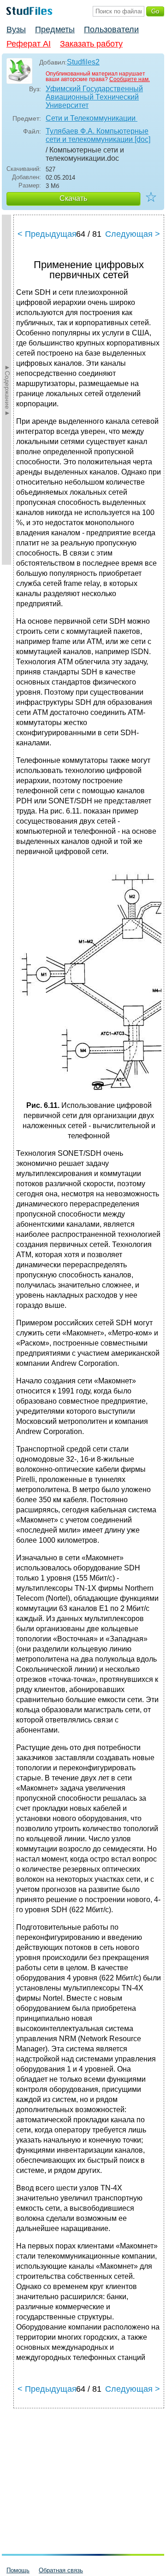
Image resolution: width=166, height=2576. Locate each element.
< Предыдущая (47, 234)
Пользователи (111, 29)
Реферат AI (29, 44)
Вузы (16, 29)
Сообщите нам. (130, 79)
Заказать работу (91, 44)
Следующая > (133, 234)
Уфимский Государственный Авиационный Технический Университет (94, 97)
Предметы (55, 29)
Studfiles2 (83, 62)
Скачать (73, 198)
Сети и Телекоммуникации (92, 118)
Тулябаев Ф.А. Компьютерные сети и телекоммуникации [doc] (98, 135)
